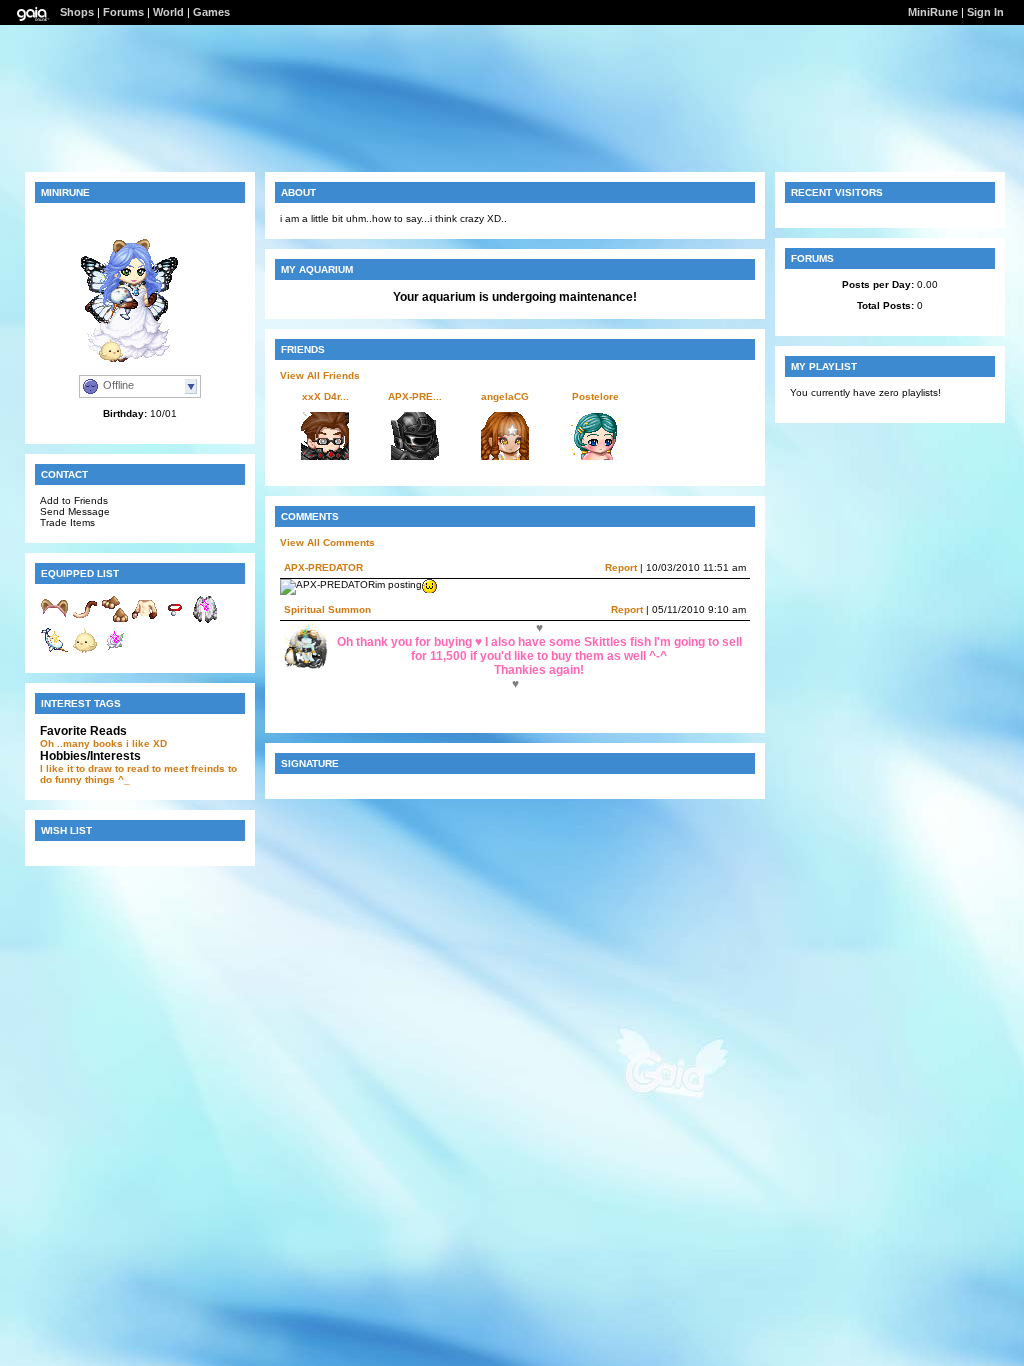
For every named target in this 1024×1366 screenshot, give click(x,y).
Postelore (595, 396)
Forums (123, 12)
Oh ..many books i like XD (103, 743)
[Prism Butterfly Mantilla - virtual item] (205, 620)
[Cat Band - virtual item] (55, 620)
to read (132, 768)
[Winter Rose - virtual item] (115, 652)
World (168, 12)
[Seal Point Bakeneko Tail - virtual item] (85, 620)
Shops (77, 12)
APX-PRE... (415, 396)
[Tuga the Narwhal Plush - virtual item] (55, 652)
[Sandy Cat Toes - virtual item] (115, 620)
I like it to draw (76, 768)
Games (211, 12)
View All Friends (320, 375)
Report (621, 567)
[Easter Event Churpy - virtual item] (85, 652)
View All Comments (327, 542)
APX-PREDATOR (323, 567)
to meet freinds (188, 768)
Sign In (985, 12)
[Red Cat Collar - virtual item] (175, 620)
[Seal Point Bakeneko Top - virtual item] (145, 620)
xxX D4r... (325, 396)
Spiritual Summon (327, 609)
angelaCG (505, 396)
